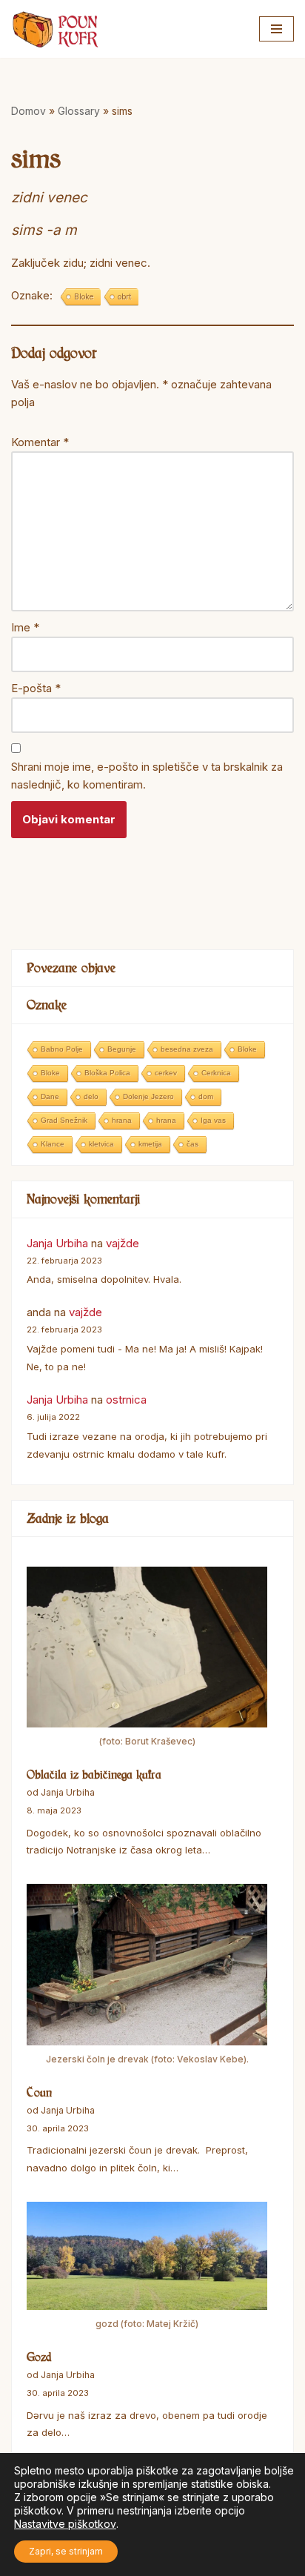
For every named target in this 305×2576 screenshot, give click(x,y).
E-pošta (36, 688)
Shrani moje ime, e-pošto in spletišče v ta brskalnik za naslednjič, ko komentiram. (147, 776)
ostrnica (126, 1400)
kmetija (150, 1144)
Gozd (39, 2357)
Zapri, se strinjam (66, 2551)
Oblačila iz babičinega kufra (94, 1774)
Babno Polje (62, 1049)
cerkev (166, 1073)
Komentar (40, 442)
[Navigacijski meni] (276, 29)
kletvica (101, 1144)
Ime (25, 627)
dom (206, 1096)
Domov (29, 111)
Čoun (39, 2092)
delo (91, 1096)
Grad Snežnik (64, 1120)
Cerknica (216, 1073)
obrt (124, 296)
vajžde (123, 1243)
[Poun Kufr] (56, 29)
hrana (122, 1120)
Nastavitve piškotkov (65, 2524)
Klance (53, 1144)
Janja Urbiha (57, 1243)
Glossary (79, 111)
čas (192, 1144)
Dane (50, 1096)
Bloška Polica (107, 1073)
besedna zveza (187, 1049)
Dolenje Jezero (148, 1096)
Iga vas (213, 1120)
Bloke (84, 296)
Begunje (122, 1049)
